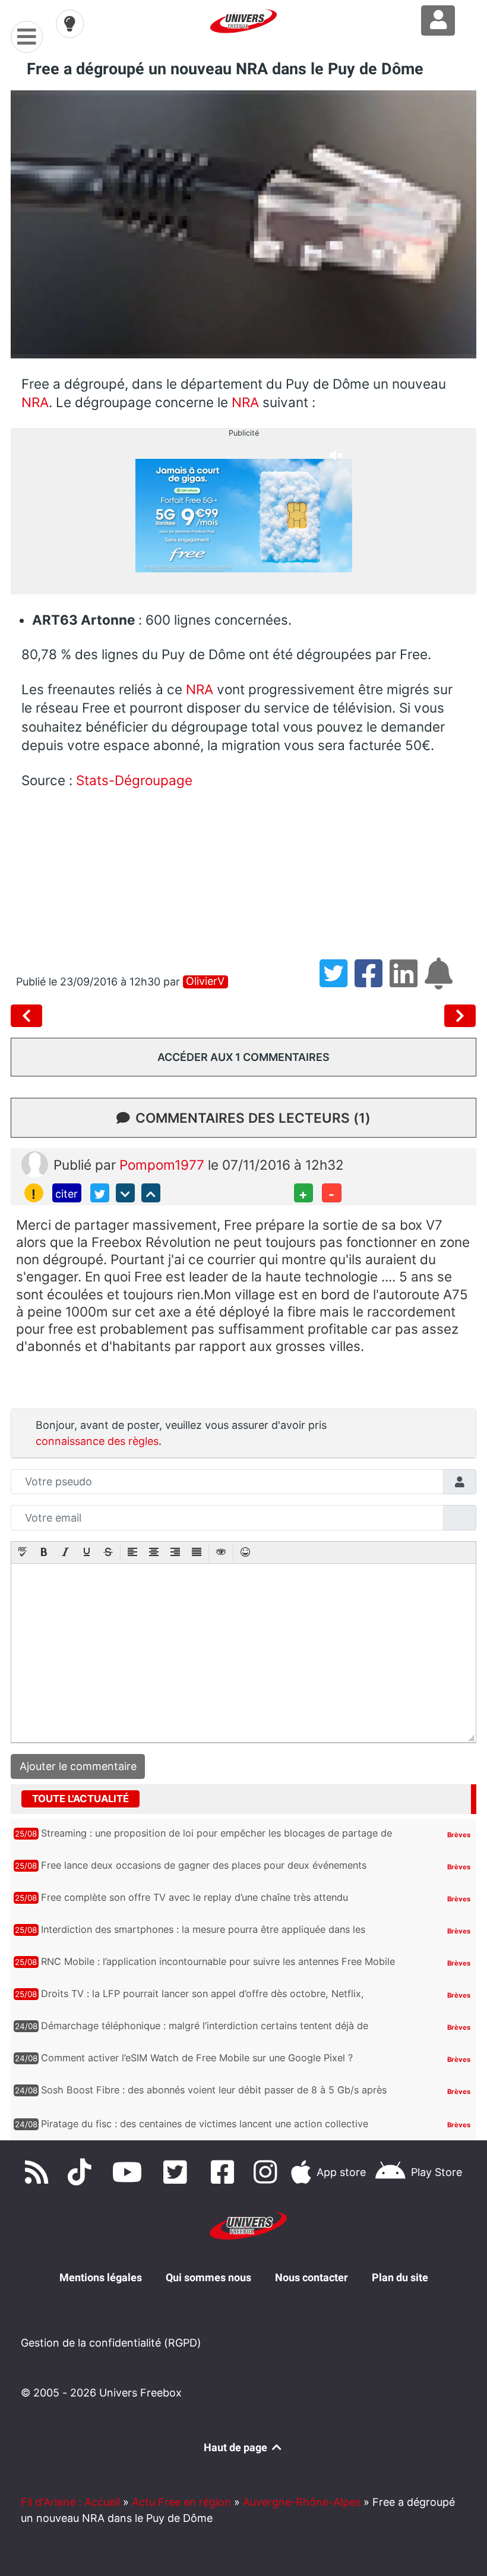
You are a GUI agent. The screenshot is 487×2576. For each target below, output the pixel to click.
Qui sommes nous (208, 2277)
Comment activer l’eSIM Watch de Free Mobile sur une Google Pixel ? (197, 2058)
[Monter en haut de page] (151, 1193)
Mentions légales (101, 2277)
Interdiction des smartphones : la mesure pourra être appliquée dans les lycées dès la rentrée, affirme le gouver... (203, 1936)
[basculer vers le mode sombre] (70, 24)
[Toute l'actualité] (444, 1798)
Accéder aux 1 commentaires (243, 1057)
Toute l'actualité (80, 1799)
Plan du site (400, 2277)
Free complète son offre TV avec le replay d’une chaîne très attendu (195, 1897)
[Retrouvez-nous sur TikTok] (82, 2172)
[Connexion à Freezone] (438, 21)
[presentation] (23, 1553)
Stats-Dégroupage (134, 780)
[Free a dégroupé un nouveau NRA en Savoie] (29, 1016)
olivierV (205, 981)
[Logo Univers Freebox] (243, 21)
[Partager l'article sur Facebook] (372, 982)
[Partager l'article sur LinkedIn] (407, 982)
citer (67, 1194)
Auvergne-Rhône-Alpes (302, 2502)
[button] (23, 1553)
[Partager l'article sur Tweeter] (337, 982)
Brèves (459, 1835)
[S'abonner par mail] (441, 982)
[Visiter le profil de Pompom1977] (35, 1163)
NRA (35, 402)
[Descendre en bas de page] (125, 1193)
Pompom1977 (164, 1165)
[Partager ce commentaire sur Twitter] (100, 1193)
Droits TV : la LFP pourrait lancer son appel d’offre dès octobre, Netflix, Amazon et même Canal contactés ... (203, 2000)
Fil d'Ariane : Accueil (70, 2502)
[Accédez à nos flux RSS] (39, 2172)
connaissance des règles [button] (97, 1441)
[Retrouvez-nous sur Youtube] (130, 2172)
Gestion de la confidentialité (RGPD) (111, 2343)
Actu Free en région (181, 2502)
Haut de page (237, 2447)
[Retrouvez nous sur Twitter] (178, 2172)
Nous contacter (312, 2277)
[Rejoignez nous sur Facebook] (226, 2172)
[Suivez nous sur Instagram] (268, 2172)
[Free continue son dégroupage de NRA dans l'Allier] (460, 1016)
